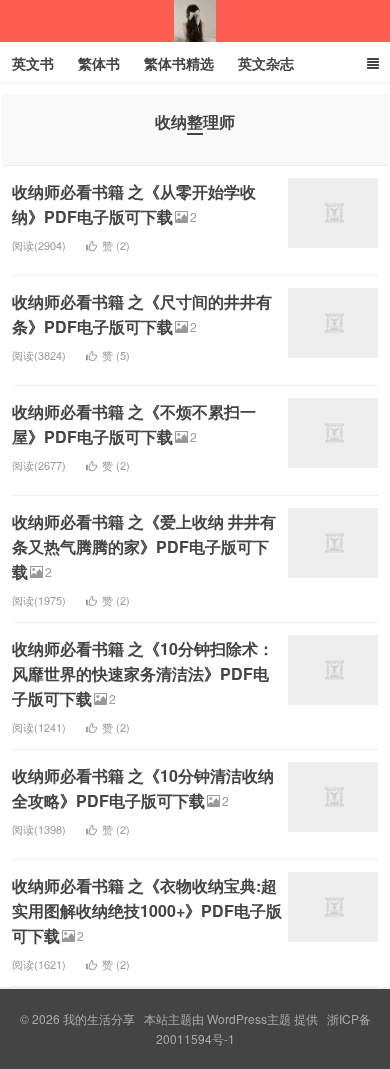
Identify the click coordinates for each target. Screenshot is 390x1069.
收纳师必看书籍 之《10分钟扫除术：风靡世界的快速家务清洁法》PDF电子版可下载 (143, 673)
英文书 (33, 63)
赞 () (116, 245)
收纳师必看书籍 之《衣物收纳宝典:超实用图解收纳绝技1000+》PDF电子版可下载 (147, 910)
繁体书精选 (179, 63)
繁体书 (99, 63)
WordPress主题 (249, 1018)
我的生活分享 (195, 21)
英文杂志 (266, 63)
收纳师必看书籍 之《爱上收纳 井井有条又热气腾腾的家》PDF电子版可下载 (144, 546)
